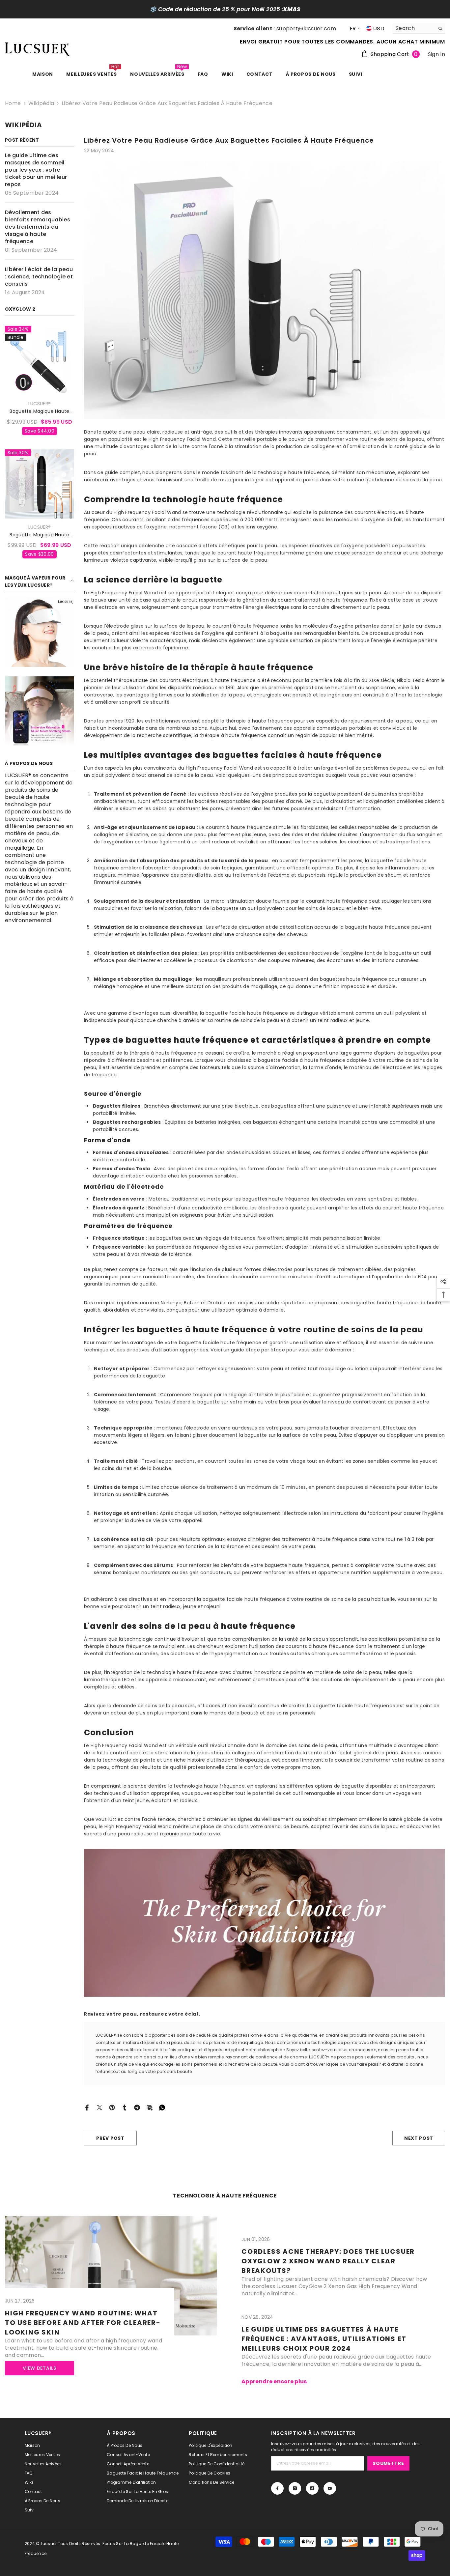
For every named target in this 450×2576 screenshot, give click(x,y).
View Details (39, 2368)
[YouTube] (330, 2488)
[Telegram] (137, 2107)
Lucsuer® (40, 404)
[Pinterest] (112, 2107)
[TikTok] (312, 2488)
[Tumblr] (125, 2107)
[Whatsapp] (162, 2107)
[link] (40, 632)
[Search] (419, 28)
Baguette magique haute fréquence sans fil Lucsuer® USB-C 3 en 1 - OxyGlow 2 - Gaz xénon (40, 411)
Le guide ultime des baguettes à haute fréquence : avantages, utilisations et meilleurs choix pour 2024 (324, 2339)
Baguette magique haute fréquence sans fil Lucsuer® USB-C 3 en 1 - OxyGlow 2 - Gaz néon (40, 535)
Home (13, 103)
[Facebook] (87, 2107)
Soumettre (388, 2463)
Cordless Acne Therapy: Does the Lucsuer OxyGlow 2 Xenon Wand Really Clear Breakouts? (328, 2261)
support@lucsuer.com (306, 28)
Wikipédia (41, 103)
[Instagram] (295, 2488)
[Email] (150, 2107)
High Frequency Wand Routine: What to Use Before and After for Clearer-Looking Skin (83, 2323)
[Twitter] (99, 2107)
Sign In (436, 54)
